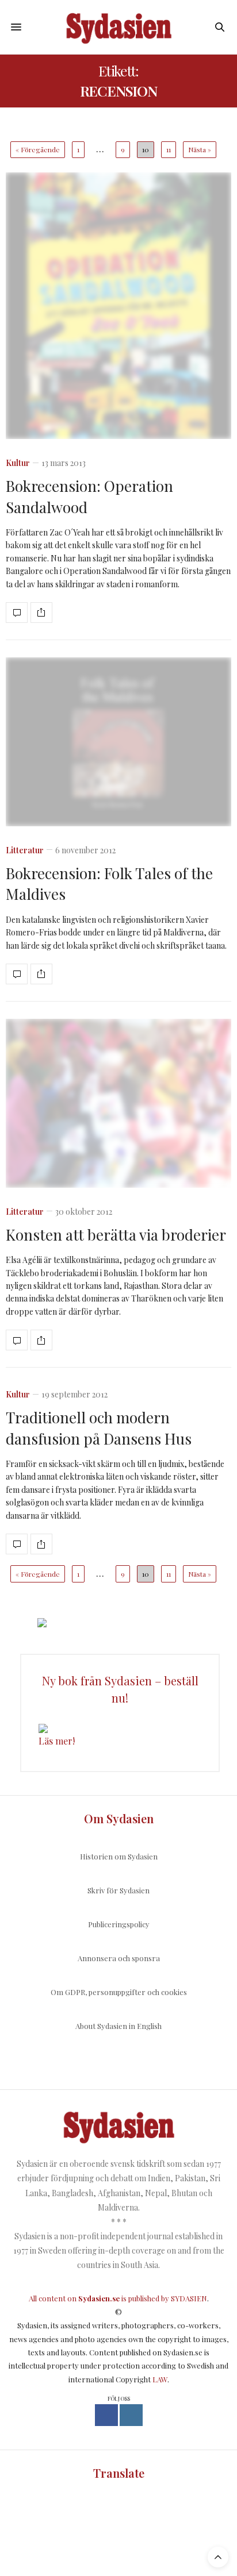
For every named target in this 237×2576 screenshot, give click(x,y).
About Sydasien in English (118, 2026)
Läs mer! (57, 1741)
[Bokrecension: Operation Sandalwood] (118, 306)
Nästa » (200, 149)
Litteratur (25, 850)
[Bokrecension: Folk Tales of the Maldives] (118, 742)
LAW (160, 2379)
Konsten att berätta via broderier (116, 1235)
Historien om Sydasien (119, 1856)
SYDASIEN (189, 2298)
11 (169, 149)
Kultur (18, 463)
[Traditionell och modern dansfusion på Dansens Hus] (17, 1544)
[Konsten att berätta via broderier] (118, 1103)
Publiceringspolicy (119, 1924)
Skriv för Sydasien (118, 1890)
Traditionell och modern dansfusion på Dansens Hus (99, 1428)
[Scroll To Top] (218, 2557)
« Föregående (38, 149)
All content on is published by (100, 2298)
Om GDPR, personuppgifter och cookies (119, 1992)
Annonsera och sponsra (119, 1958)
